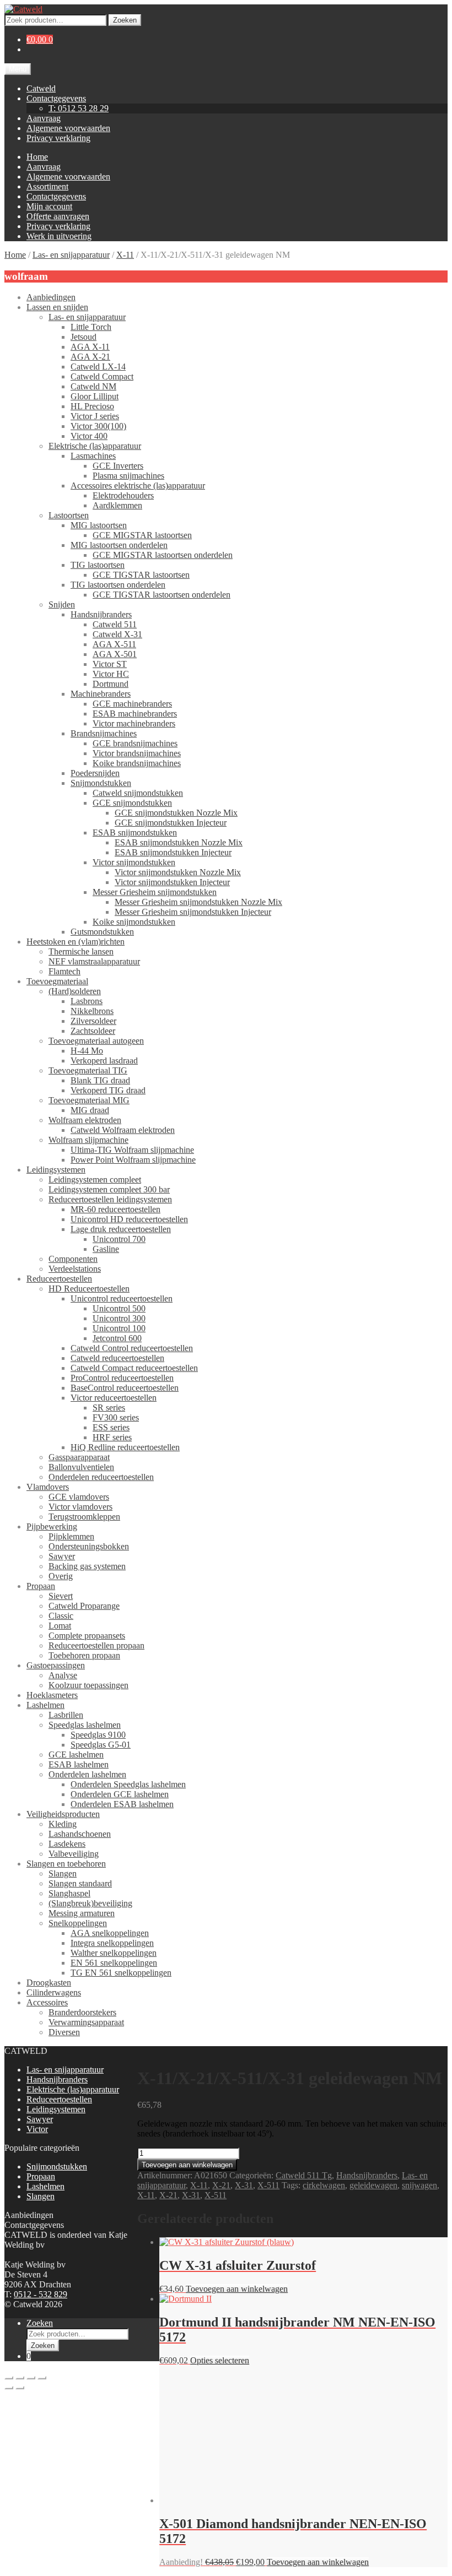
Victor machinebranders (134, 723)
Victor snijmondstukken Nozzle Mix (178, 872)
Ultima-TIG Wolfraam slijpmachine (132, 1150)
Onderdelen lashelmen (87, 1774)
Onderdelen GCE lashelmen (120, 1794)
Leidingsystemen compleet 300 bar (109, 1189)
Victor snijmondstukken (134, 862)
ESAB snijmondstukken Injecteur (173, 852)
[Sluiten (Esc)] (42, 2378)
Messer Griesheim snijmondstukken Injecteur (193, 912)
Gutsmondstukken (102, 932)
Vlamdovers (48, 1487)
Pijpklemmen (71, 1536)
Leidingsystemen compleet (95, 1179)
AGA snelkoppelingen (110, 1933)
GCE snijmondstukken (132, 803)
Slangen (63, 1873)
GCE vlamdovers (79, 1497)
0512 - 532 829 (41, 2294)
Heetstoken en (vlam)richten (76, 942)
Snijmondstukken (101, 783)
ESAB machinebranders (135, 714)
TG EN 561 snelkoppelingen (121, 1973)
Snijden (62, 604)
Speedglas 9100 (98, 1735)
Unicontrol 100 (119, 1328)
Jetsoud (84, 337)
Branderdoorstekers (82, 2012)
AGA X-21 (90, 357)
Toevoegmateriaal (57, 981)
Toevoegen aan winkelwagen (187, 2165)
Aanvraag (44, 118)
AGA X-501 (115, 654)
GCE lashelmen (76, 1755)
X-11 (125, 255)
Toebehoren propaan (84, 1655)
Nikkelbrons (92, 1011)
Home (37, 157)
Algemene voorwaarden (68, 128)
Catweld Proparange (84, 1606)
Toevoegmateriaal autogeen (96, 1041)
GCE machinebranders (132, 704)
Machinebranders (101, 694)
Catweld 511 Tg (304, 2175)
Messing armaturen (82, 1913)
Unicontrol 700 (119, 1239)
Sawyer (62, 1556)
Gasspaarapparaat (79, 1457)
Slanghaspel (69, 1893)
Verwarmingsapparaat (86, 2022)
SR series (109, 1408)
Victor (37, 2129)
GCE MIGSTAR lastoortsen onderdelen (163, 555)
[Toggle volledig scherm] (20, 2378)
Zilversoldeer (93, 1021)
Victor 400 (89, 436)
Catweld (41, 88)
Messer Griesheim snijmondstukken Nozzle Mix (198, 902)
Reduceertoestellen (59, 1279)
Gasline (106, 1249)
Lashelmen (45, 1705)
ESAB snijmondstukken (135, 833)
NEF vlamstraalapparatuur (94, 961)
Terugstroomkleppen (84, 1517)
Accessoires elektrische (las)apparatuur (138, 486)
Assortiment (47, 186)
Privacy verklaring (58, 138)
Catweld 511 (115, 624)
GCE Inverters (118, 466)
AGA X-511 (114, 644)
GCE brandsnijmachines (135, 743)
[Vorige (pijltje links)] (9, 2388)
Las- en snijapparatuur (71, 255)
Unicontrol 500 (119, 1308)
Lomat (60, 1626)
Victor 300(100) (98, 426)
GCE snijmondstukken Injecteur (171, 823)
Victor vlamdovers (80, 1507)
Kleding (63, 1824)
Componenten (73, 1259)
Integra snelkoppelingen (112, 1943)
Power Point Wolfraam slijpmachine (133, 1160)
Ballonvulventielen (81, 1467)
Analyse (63, 1675)
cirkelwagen (324, 2185)
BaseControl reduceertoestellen (125, 1388)
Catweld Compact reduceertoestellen (134, 1368)
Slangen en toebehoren (66, 1864)
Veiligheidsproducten (63, 1814)
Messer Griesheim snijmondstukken (155, 892)
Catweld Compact (102, 376)
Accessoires (47, 2002)
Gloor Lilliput (95, 396)
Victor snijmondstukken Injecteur (172, 882)
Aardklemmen (117, 505)
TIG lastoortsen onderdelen (118, 585)
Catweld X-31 (117, 634)
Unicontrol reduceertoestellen (122, 1298)
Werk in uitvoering (59, 236)
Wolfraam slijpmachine (88, 1140)
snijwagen (419, 2185)
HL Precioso (92, 406)
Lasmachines (93, 456)
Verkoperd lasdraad (104, 1061)
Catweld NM (93, 386)
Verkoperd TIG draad (108, 1090)
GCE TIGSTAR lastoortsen (141, 575)
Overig (61, 1576)
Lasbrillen (66, 1715)
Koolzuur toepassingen (88, 1685)
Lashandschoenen (80, 1834)
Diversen (64, 2032)
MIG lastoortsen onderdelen (119, 545)
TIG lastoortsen (98, 565)
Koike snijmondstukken (134, 922)
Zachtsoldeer (93, 1031)
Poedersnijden (95, 773)
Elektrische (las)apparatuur (95, 446)
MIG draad (90, 1110)
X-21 (221, 2185)
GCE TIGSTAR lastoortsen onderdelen (162, 595)
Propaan (41, 1586)
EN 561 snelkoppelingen (114, 1963)
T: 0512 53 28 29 (79, 108)
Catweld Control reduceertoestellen (132, 1348)
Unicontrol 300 (119, 1318)
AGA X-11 (90, 347)
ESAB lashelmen (79, 1764)
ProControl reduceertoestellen (122, 1378)
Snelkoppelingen (78, 1923)
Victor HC (111, 674)
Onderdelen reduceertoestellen (101, 1477)
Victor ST (110, 664)
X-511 (268, 2185)
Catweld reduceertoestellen (117, 1358)
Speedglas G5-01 (101, 1745)
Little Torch (91, 327)
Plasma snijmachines (128, 476)
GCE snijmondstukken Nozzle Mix (176, 813)
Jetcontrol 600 (117, 1338)
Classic (61, 1616)
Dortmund (111, 684)
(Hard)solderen (75, 991)
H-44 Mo (87, 1051)
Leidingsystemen (56, 1170)
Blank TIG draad (100, 1080)
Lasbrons (87, 1001)
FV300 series (116, 1417)
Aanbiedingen (51, 297)
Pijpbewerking (52, 1526)
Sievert (61, 1596)
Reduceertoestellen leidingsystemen (110, 1199)
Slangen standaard (80, 1883)
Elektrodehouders (123, 495)
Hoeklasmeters (52, 1695)
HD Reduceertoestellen (89, 1289)
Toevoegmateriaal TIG (88, 1070)
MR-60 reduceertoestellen (115, 1209)
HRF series (112, 1437)
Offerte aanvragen (58, 216)
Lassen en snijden (57, 307)
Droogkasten (49, 1983)
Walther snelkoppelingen (114, 1953)
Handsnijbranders (101, 614)
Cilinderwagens (54, 1992)
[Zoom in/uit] (9, 2378)
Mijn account (49, 206)
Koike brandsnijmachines (137, 763)
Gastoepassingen (56, 1665)
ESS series (111, 1427)
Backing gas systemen (87, 1566)
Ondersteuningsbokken (89, 1546)
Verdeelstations (75, 1269)
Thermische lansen (81, 951)
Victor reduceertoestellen (114, 1398)
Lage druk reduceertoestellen (121, 1229)
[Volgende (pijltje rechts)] (20, 2388)
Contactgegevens (56, 98)
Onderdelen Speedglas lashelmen (128, 1784)
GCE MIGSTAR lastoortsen (142, 535)
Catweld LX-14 (98, 367)
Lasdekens (67, 1844)
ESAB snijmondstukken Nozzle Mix (179, 842)
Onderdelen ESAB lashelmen (122, 1804)
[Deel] (31, 2378)
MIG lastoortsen (99, 525)
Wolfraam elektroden (85, 1120)
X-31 (244, 2185)
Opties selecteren (220, 2360)
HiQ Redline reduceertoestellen (125, 1447)
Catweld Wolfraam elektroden (123, 1130)
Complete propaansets (87, 1636)
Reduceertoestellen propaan (96, 1645)
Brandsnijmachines (104, 733)
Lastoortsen (69, 515)
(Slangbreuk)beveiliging (90, 1903)
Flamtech (64, 971)
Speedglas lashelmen (85, 1725)
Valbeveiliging (74, 1854)
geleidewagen (373, 2185)
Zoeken (125, 20)
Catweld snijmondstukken (138, 793)
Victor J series (95, 416)
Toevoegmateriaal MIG (89, 1100)
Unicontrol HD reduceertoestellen (129, 1219)
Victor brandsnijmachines (137, 753)
